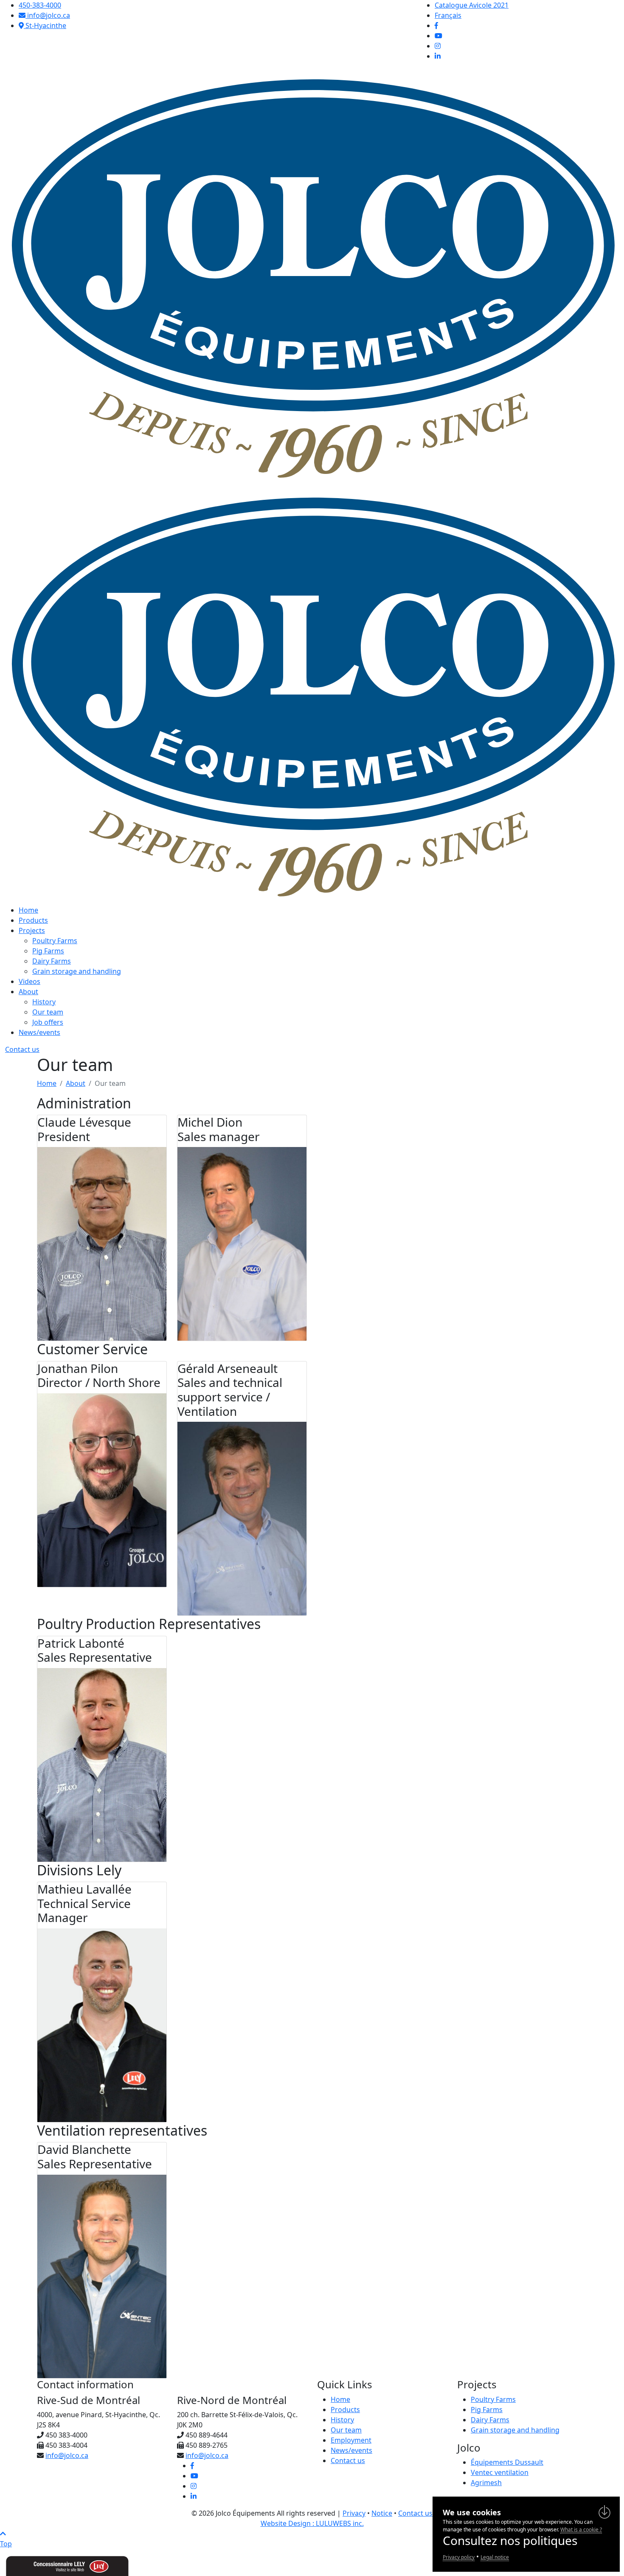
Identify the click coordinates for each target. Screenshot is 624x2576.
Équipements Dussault (507, 2462)
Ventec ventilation (500, 2472)
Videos (30, 981)
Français (448, 15)
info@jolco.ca (48, 15)
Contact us (22, 1049)
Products (33, 920)
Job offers (48, 1022)
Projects (32, 930)
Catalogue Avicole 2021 (472, 5)
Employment (351, 2440)
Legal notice (495, 2557)
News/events (39, 1032)
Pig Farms (48, 951)
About (28, 992)
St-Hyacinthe (45, 25)
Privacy (354, 2513)
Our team (48, 1012)
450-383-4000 (40, 5)
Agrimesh (486, 2483)
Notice (382, 2513)
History (44, 1002)
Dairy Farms (52, 961)
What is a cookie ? (581, 2529)
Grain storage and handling (77, 971)
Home (28, 910)
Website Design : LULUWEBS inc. (312, 2523)
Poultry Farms (55, 941)
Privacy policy (459, 2557)
